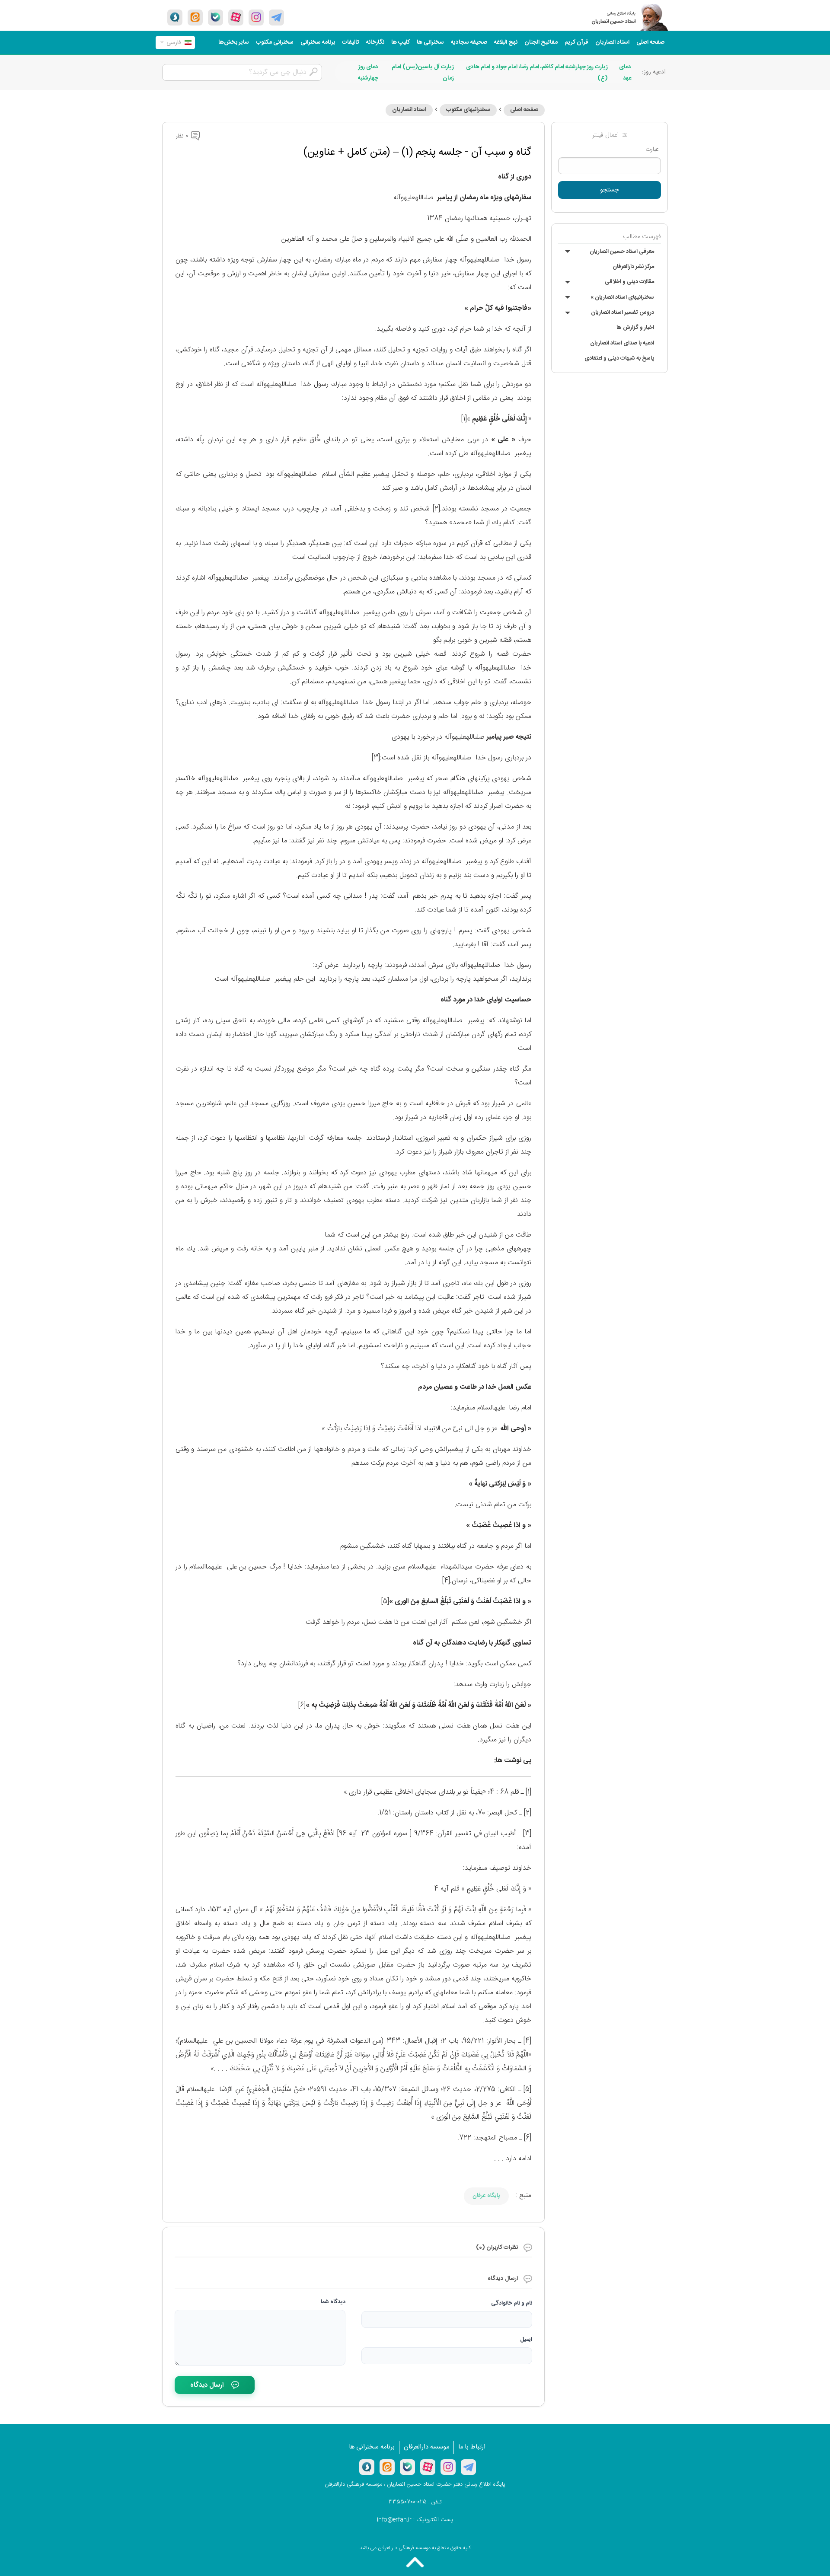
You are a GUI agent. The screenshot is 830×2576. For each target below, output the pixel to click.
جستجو (610, 190)
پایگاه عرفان (486, 2196)
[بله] (215, 17)
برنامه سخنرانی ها (372, 2447)
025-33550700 (408, 2502)
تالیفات (351, 42)
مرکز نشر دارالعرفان (633, 267)
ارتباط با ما (472, 2447)
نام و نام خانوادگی (512, 2303)
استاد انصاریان (612, 42)
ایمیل (526, 2340)
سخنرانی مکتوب (275, 42)
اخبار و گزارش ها (635, 328)
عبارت (652, 150)
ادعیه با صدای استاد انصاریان (622, 343)
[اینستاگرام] (448, 2467)
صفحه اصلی (650, 42)
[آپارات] (236, 17)
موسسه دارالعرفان (426, 2447)
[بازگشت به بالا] (415, 2562)
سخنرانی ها (430, 42)
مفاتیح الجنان (541, 42)
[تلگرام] (276, 17)
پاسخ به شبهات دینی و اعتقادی (619, 358)
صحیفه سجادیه (469, 42)
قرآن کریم (576, 42)
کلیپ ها (401, 42)
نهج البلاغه (506, 42)
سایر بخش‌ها (234, 42)
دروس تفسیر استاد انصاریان (622, 312)
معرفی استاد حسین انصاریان (622, 252)
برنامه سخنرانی (318, 42)
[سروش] (175, 17)
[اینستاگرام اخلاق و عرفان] (256, 17)
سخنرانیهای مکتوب (468, 110)
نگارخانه (375, 42)
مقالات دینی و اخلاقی (629, 282)
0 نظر (183, 136)
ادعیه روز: (654, 72)
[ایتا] (195, 17)
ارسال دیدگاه (207, 2385)
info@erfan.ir (394, 2520)
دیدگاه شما (333, 2302)
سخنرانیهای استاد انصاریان (622, 297)
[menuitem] (650, 43)
